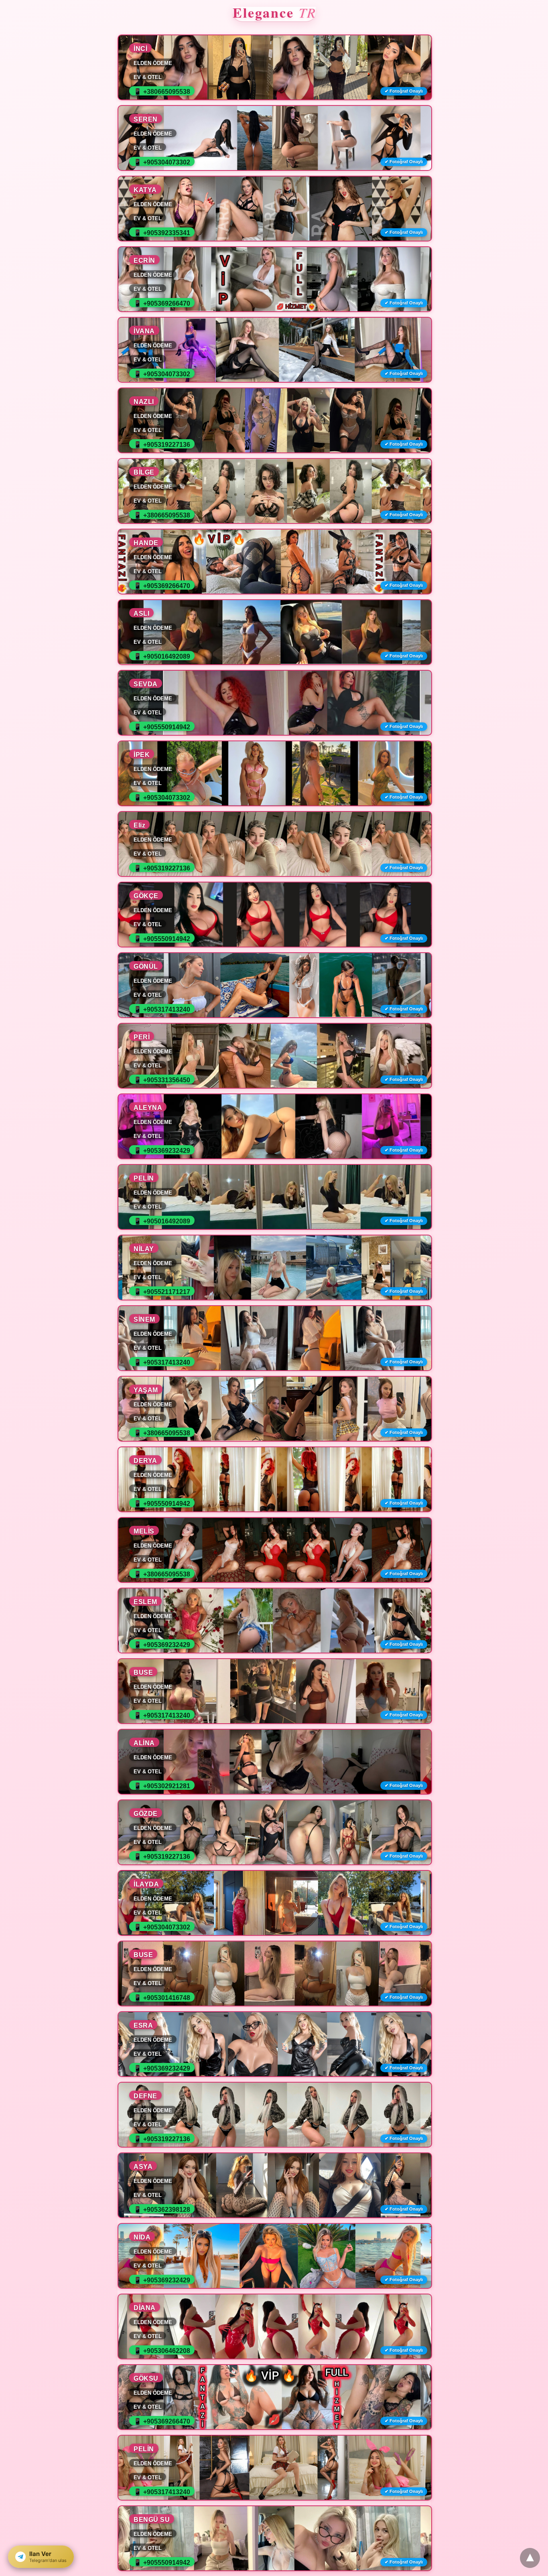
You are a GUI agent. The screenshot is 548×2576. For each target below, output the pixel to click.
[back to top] (530, 2558)
